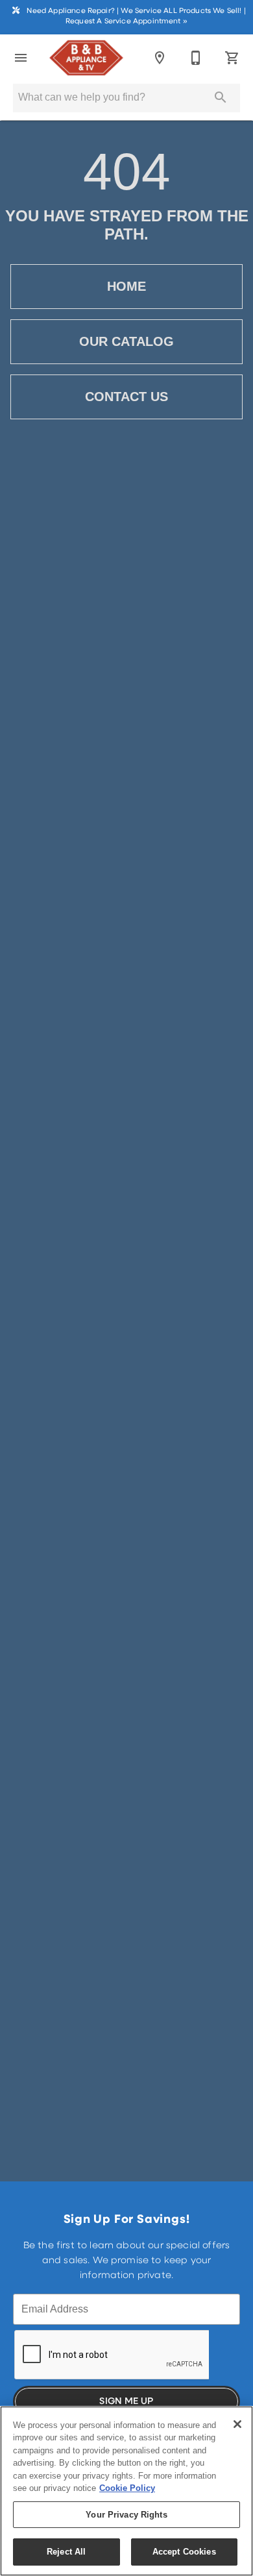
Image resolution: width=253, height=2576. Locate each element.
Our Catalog (126, 341)
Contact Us (126, 397)
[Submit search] (221, 97)
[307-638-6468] (196, 58)
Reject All (66, 2552)
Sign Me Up (126, 2402)
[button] (21, 58)
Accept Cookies (184, 2552)
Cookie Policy (127, 2488)
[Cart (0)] (232, 58)
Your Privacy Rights (126, 2515)
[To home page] (86, 58)
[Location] (160, 58)
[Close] (237, 2424)
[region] (126, 2491)
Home (126, 286)
